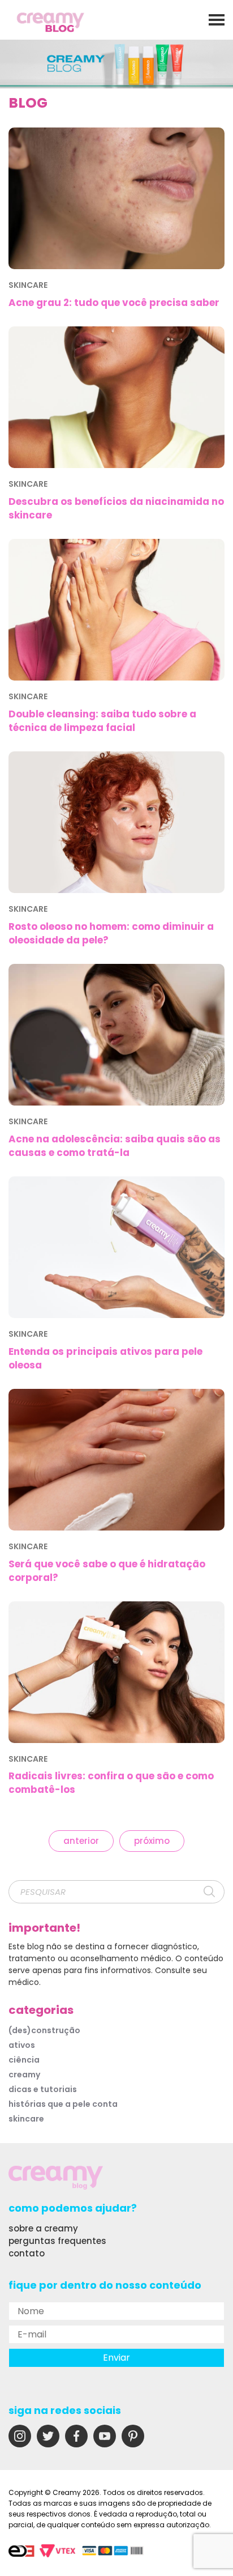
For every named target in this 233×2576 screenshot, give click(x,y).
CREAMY (24, 2075)
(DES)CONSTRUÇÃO (44, 2030)
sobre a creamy (43, 2228)
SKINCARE (26, 2119)
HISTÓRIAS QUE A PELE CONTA (63, 2104)
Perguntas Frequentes (57, 2241)
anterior (81, 1841)
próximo (152, 1841)
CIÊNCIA (24, 2060)
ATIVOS (22, 2045)
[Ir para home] (51, 24)
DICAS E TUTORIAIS (43, 2089)
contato (27, 2253)
